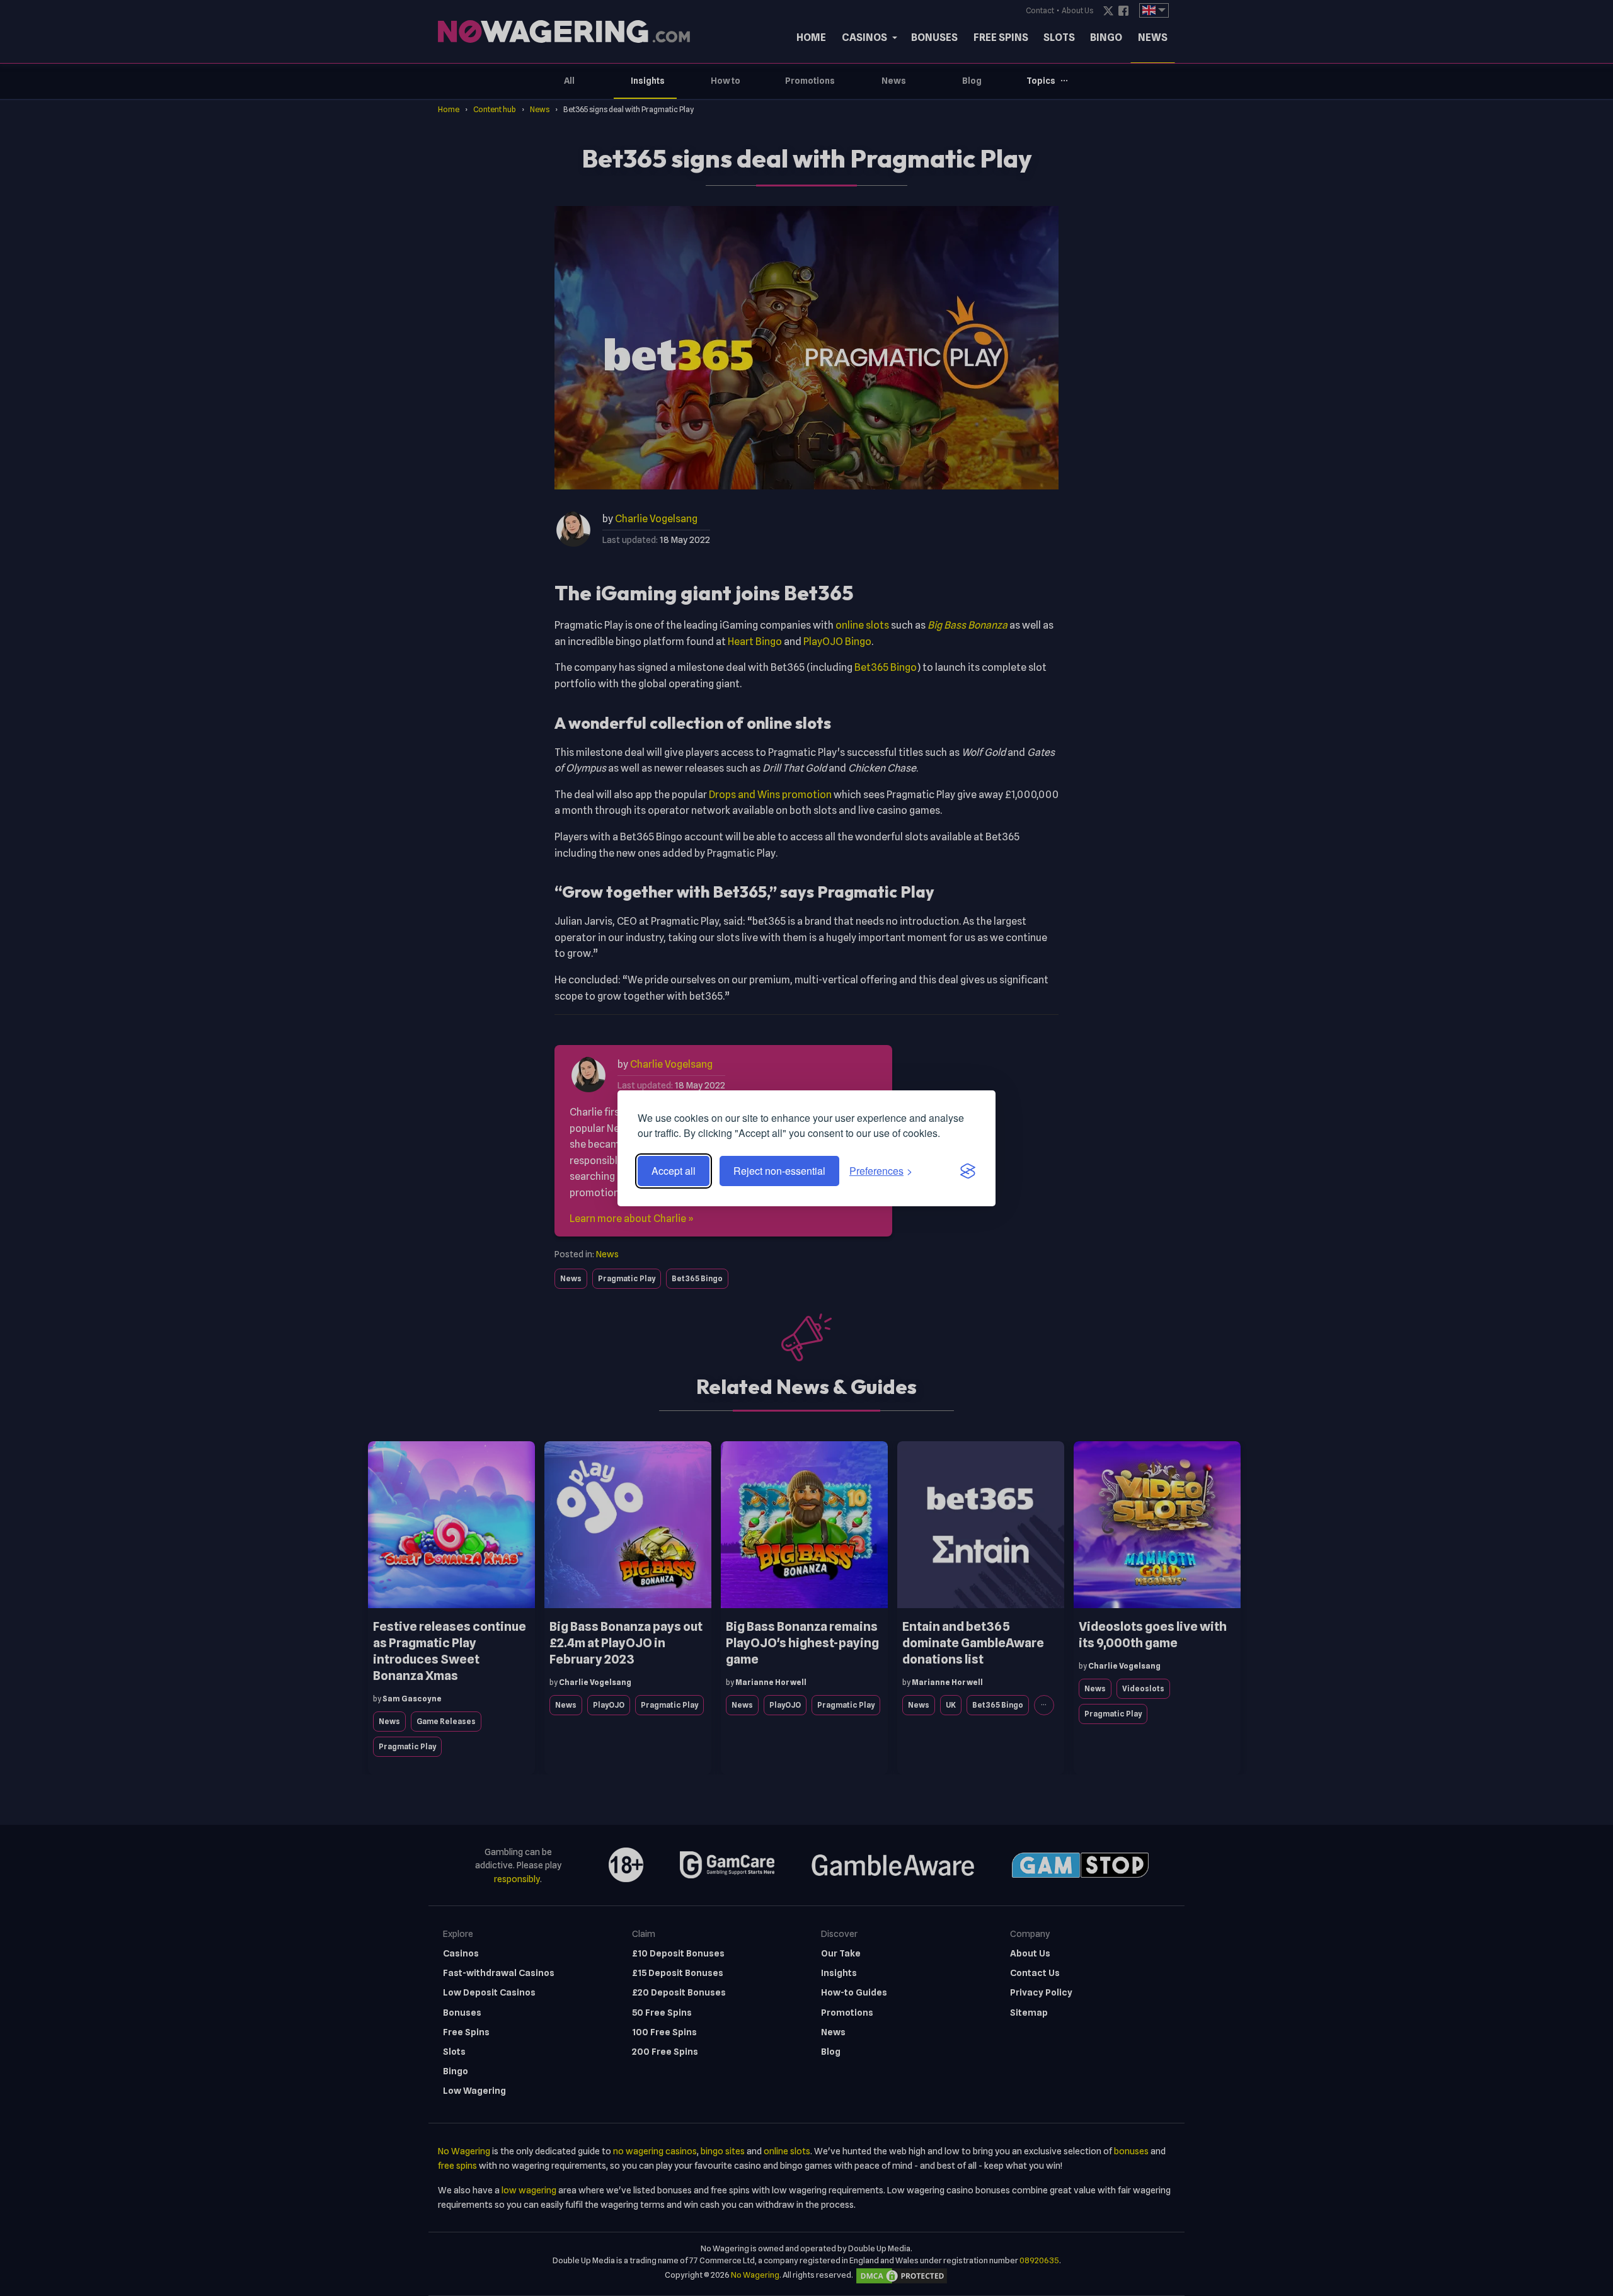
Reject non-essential (779, 1171)
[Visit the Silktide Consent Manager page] (968, 1171)
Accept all (674, 1171)
